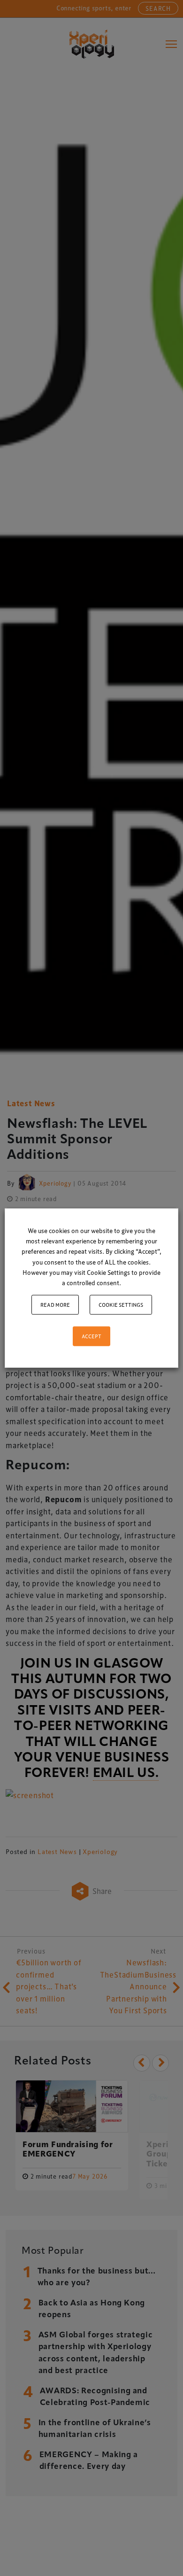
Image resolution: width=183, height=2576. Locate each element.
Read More (55, 1304)
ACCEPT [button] (91, 1336)
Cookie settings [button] (121, 1304)
